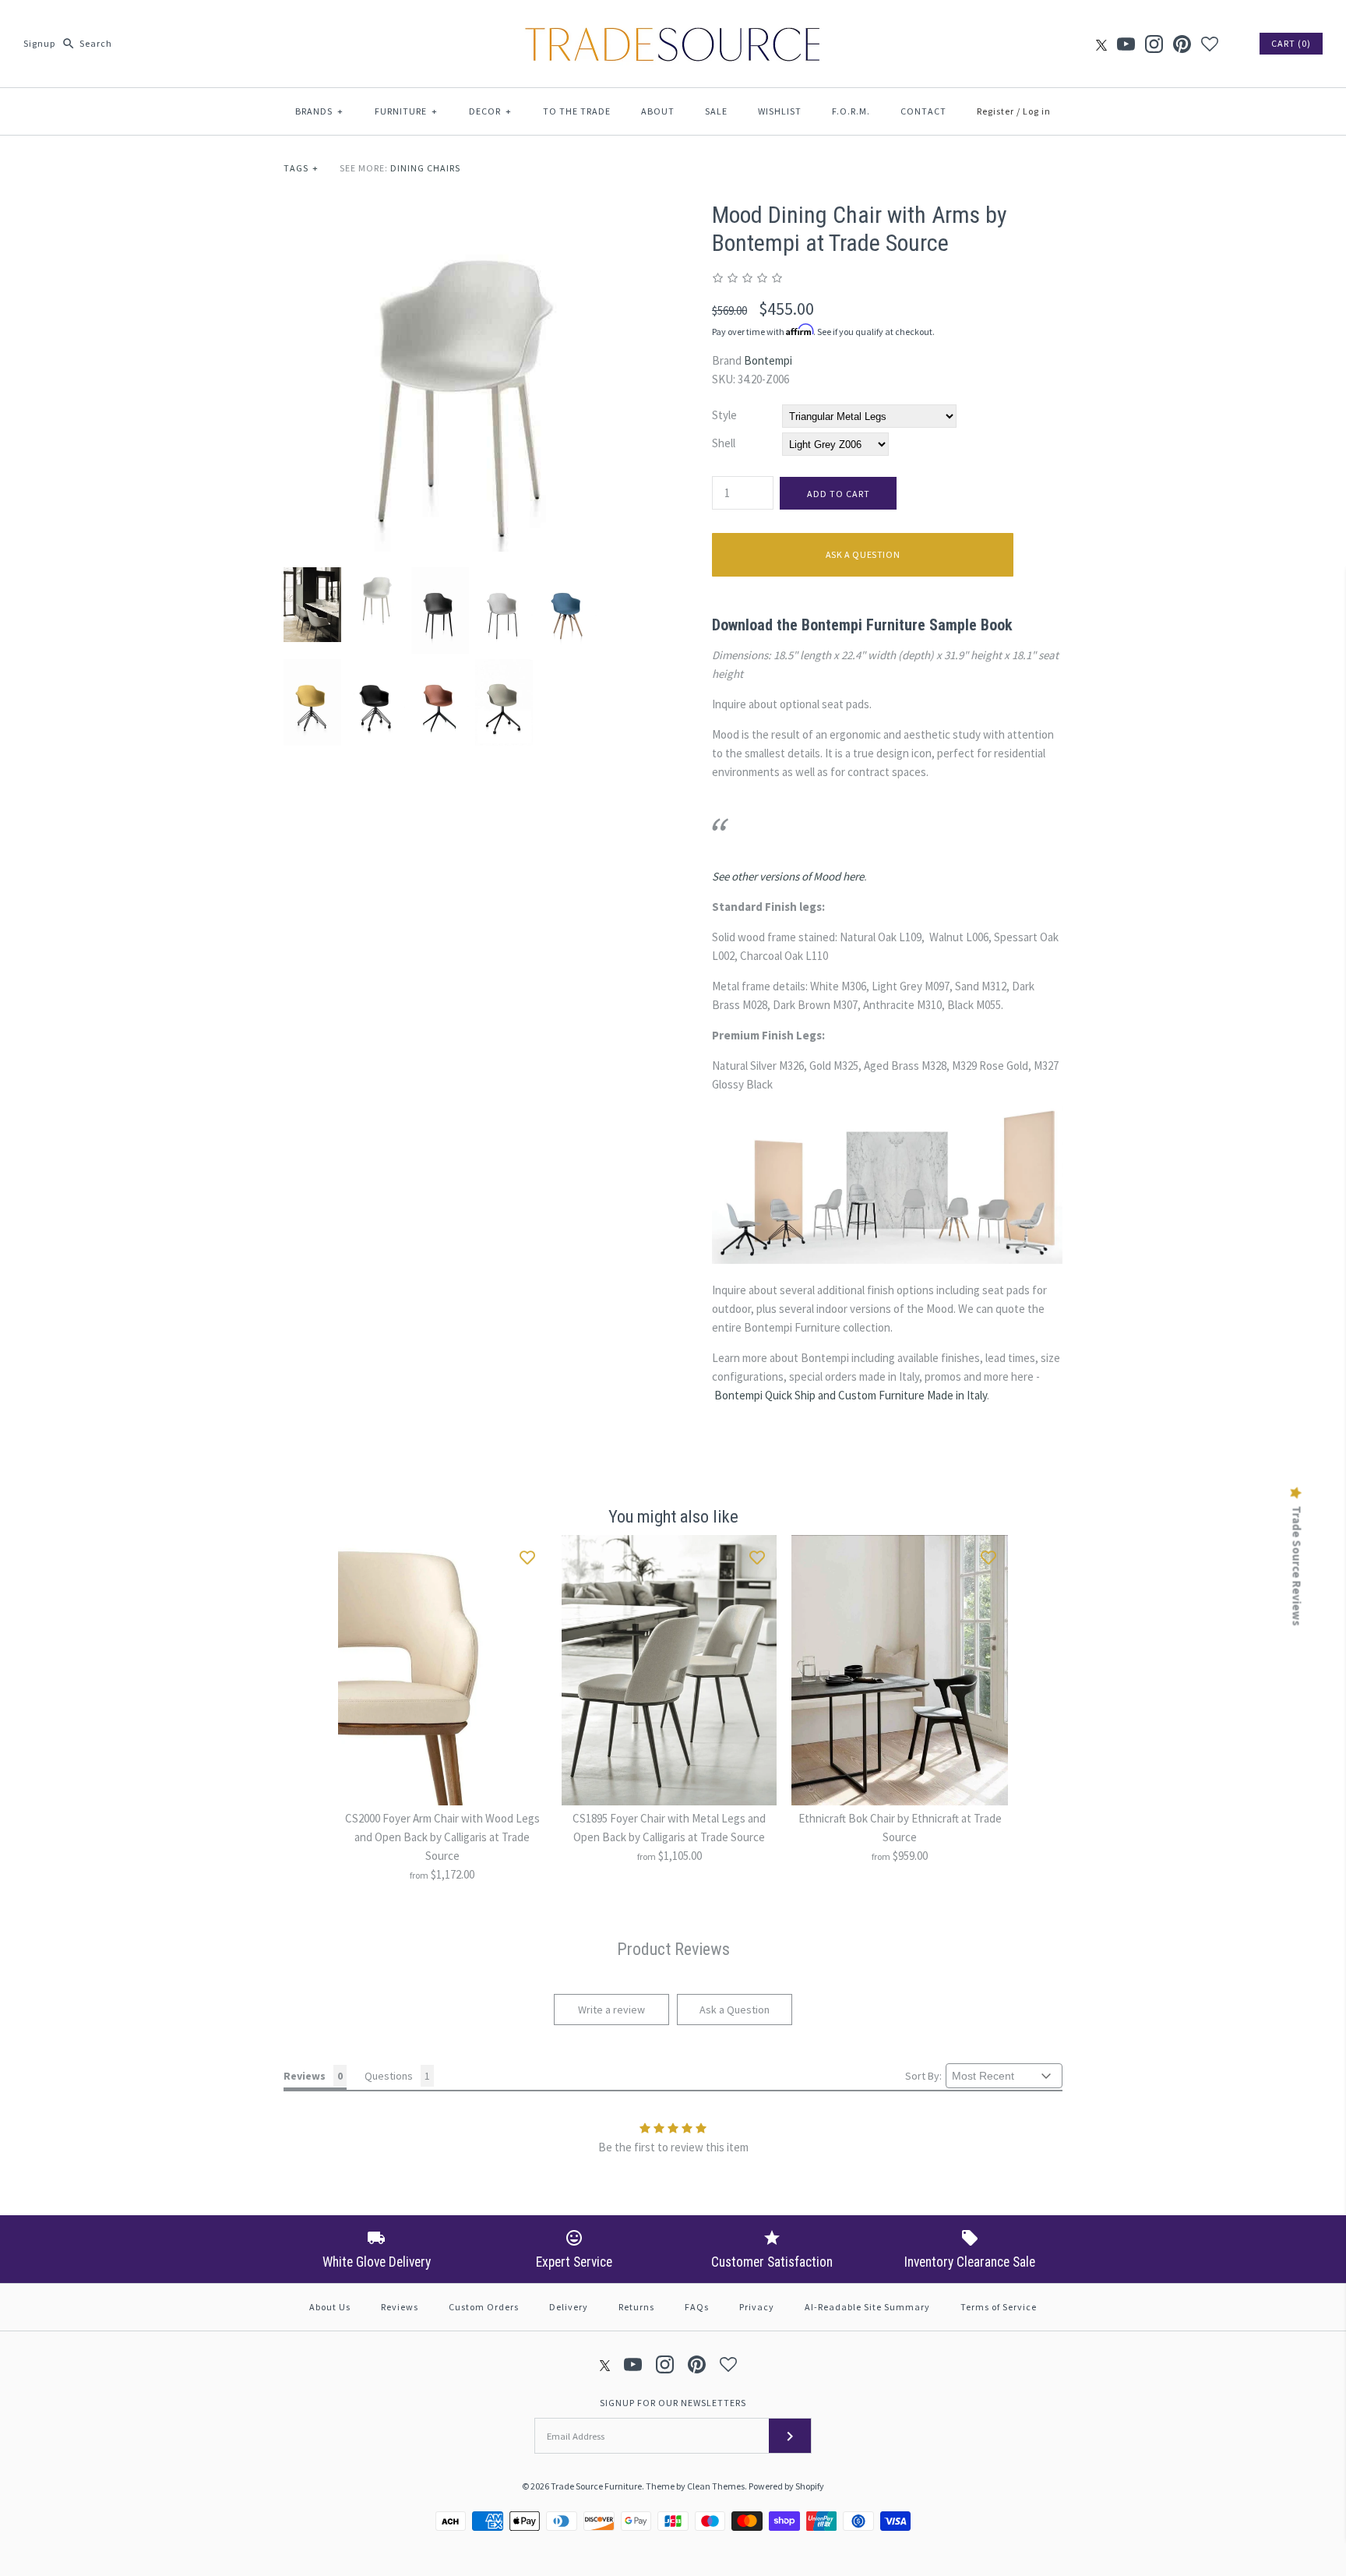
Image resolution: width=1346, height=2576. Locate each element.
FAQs (697, 2307)
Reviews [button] (305, 2076)
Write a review (611, 2010)
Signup (39, 43)
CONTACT (923, 111)
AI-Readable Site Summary (867, 2307)
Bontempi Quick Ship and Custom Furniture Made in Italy (851, 1395)
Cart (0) (1291, 43)
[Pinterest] (1182, 44)
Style (724, 415)
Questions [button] (389, 2076)
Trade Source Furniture (596, 2486)
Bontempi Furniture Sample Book (907, 625)
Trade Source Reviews (1297, 1566)
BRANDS (319, 111)
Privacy (757, 2307)
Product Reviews (673, 1949)
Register (995, 111)
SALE (716, 111)
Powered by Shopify (786, 2486)
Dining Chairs (425, 168)
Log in (1037, 111)
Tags (301, 168)
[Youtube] (1126, 44)
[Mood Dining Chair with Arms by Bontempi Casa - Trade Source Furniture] (459, 210)
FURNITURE (406, 111)
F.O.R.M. (851, 111)
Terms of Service (999, 2307)
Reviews (400, 2307)
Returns (636, 2307)
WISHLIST (780, 111)
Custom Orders (484, 2307)
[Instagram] (1154, 44)
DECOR (490, 111)
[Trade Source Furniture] (673, 25)
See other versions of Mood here (788, 876)
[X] (1101, 44)
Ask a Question (863, 554)
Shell (724, 443)
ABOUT (658, 111)
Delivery (569, 2307)
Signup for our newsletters (673, 2403)
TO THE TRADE (577, 111)
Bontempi (768, 360)
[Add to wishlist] (527, 1554)
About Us (330, 2307)
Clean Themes (716, 2486)
